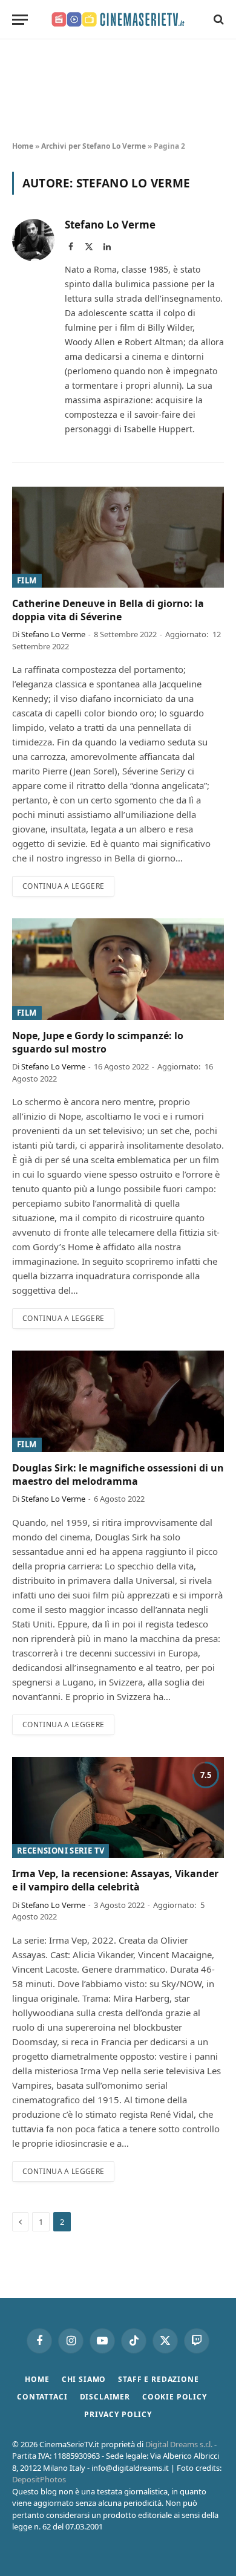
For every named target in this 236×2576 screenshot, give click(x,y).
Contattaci (42, 2397)
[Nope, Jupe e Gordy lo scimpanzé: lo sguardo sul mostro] (118, 969)
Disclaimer (105, 2397)
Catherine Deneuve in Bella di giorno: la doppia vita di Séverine (108, 610)
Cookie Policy (175, 2397)
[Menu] (20, 20)
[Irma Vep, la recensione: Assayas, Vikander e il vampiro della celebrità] (118, 1807)
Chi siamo (84, 2379)
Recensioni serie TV (61, 1851)
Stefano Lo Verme (110, 225)
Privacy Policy (118, 2414)
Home (23, 146)
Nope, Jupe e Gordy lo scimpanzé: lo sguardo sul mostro (98, 1042)
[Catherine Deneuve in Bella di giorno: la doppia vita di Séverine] (118, 537)
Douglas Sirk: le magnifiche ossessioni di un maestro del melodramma (118, 1475)
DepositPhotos (39, 2479)
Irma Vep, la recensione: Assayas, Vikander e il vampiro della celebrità (115, 1880)
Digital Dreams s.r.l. (179, 2444)
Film (27, 580)
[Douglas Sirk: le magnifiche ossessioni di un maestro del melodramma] (118, 1401)
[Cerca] (218, 20)
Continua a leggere (63, 886)
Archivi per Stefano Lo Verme (93, 146)
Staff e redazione (158, 2379)
